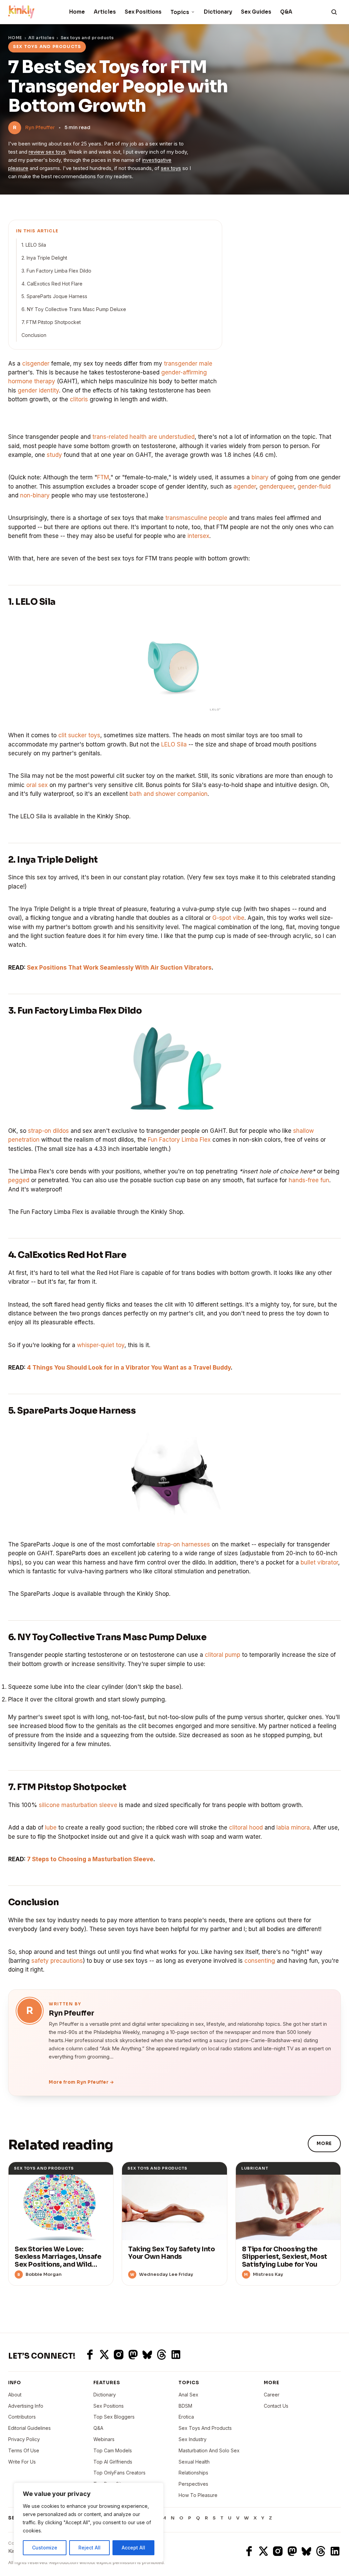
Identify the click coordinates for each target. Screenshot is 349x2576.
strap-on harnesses (183, 1544)
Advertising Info (26, 2406)
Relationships (193, 2473)
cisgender (36, 364)
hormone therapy (32, 381)
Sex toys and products (87, 38)
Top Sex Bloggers (114, 2417)
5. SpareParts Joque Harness (54, 296)
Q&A (286, 12)
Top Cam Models (113, 2450)
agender (245, 487)
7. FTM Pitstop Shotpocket (51, 322)
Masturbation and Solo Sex (209, 2450)
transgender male (188, 364)
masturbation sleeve (89, 1805)
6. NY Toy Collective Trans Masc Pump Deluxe (74, 309)
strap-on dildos (48, 1131)
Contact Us (276, 2406)
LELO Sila (174, 744)
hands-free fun (309, 1180)
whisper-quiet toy (101, 1345)
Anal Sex (188, 2395)
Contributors (22, 2417)
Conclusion (34, 335)
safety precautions (57, 1961)
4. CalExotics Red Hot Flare (52, 284)
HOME (15, 38)
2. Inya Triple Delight (44, 258)
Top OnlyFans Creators (119, 2473)
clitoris (79, 399)
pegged (19, 1180)
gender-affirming (184, 372)
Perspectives (193, 2484)
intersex (198, 536)
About (15, 2395)
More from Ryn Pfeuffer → (81, 2082)
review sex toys (47, 152)
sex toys (171, 168)
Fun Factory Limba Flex (179, 1140)
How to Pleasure (198, 2495)
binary (260, 477)
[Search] (334, 12)
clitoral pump (223, 1655)
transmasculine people (196, 518)
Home (77, 12)
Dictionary (218, 12)
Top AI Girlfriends (113, 2462)
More (324, 2143)
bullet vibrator (319, 1562)
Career (272, 2395)
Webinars (104, 2439)
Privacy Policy (24, 2439)
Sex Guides (256, 12)
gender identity (38, 390)
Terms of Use (24, 2450)
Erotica (186, 2417)
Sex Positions (143, 12)
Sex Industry (193, 2439)
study (54, 455)
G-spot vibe (228, 918)
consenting (260, 1961)
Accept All (133, 2548)
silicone (49, 1805)
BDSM (185, 2406)
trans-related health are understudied (143, 437)
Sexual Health (194, 2462)
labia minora (293, 1827)
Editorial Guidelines (29, 2428)
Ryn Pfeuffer (40, 127)
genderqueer (277, 487)
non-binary (35, 495)
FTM (103, 477)
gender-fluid (314, 487)
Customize (45, 2548)
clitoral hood (246, 1827)
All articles (41, 38)
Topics (180, 12)
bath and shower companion (169, 794)
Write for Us (22, 2462)
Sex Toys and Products (205, 2428)
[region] (89, 2523)
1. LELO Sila (34, 245)
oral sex (37, 785)
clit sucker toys (79, 735)
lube (51, 1827)
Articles (105, 12)
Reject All (89, 2548)
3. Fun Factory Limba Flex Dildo (56, 271)
